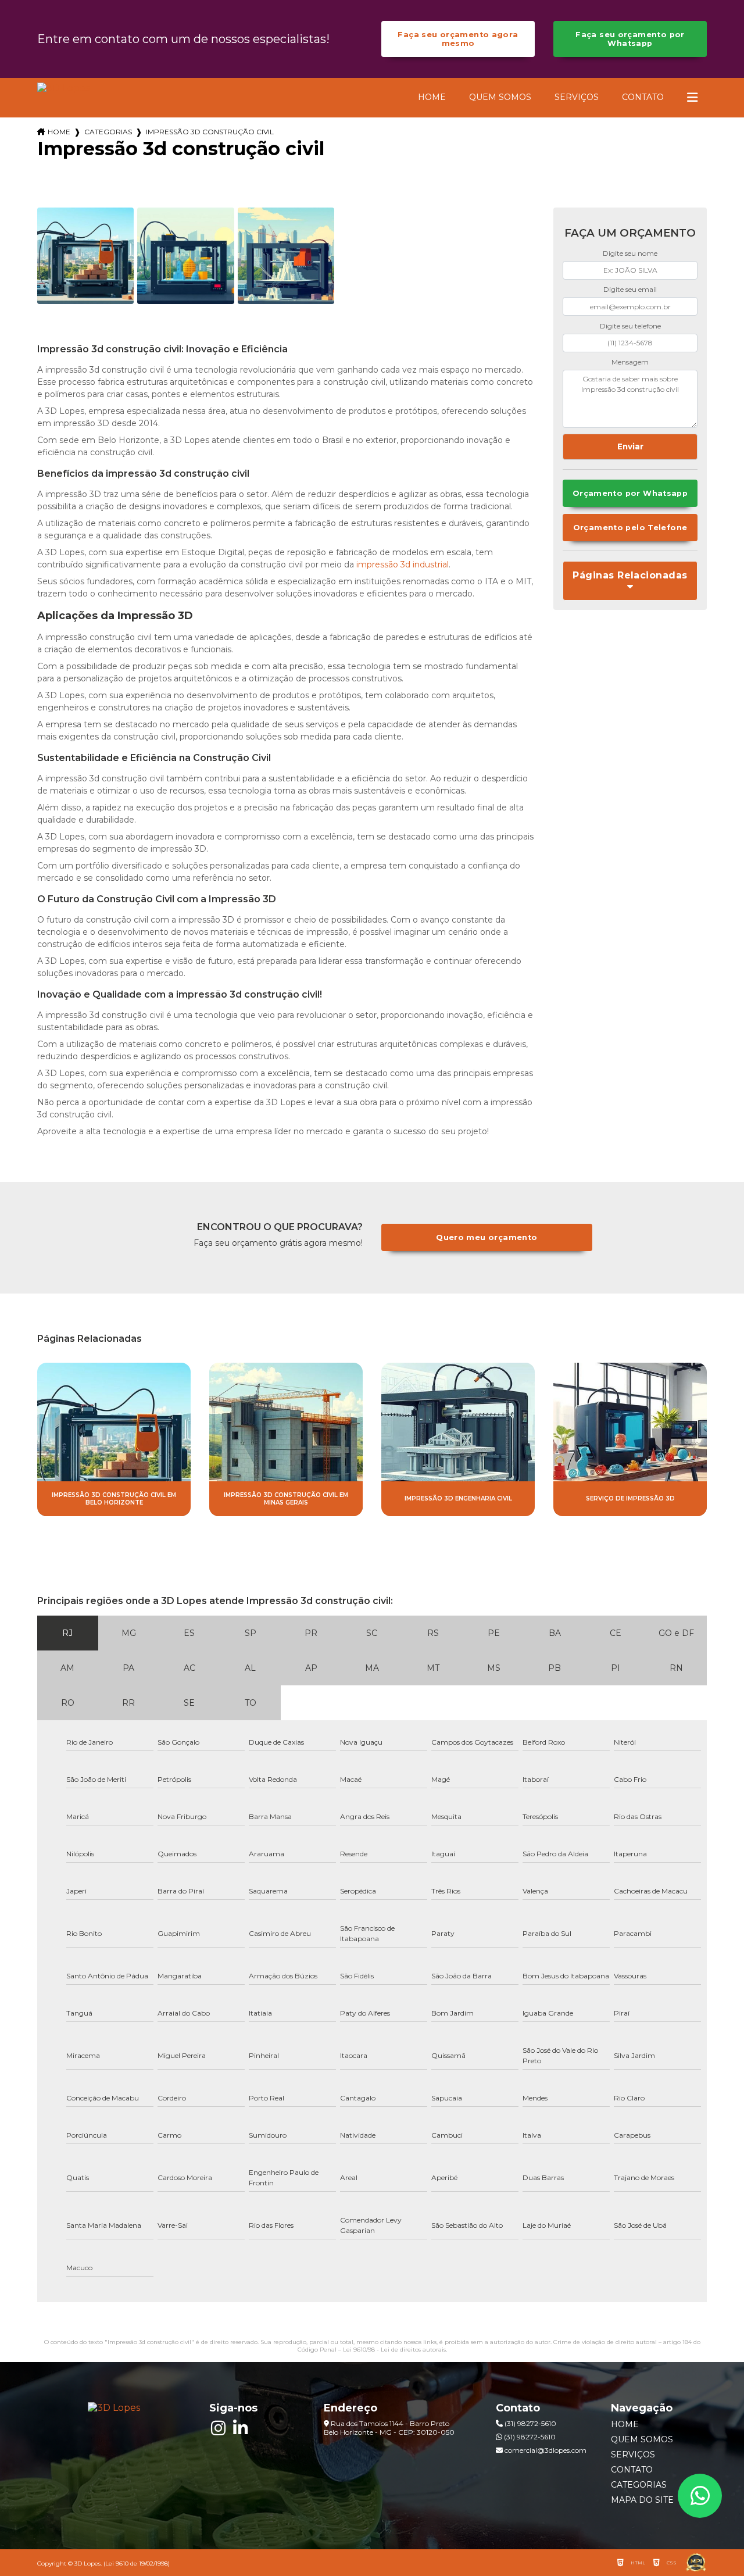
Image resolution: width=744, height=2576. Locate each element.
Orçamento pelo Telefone (630, 528)
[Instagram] (218, 2428)
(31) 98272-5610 (530, 2423)
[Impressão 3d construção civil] (85, 256)
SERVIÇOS (577, 97)
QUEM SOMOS (500, 97)
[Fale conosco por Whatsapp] (700, 2496)
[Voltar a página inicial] (63, 88)
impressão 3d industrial (403, 564)
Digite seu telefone (630, 326)
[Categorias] (692, 98)
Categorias (108, 132)
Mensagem (630, 362)
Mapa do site (642, 2500)
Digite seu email (630, 289)
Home (59, 132)
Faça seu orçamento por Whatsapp (630, 39)
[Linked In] (240, 2428)
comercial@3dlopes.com (545, 2450)
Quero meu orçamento (487, 1237)
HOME (432, 97)
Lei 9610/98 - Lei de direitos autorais (394, 2350)
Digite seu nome (630, 253)
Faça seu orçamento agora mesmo (458, 39)
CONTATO (643, 97)
